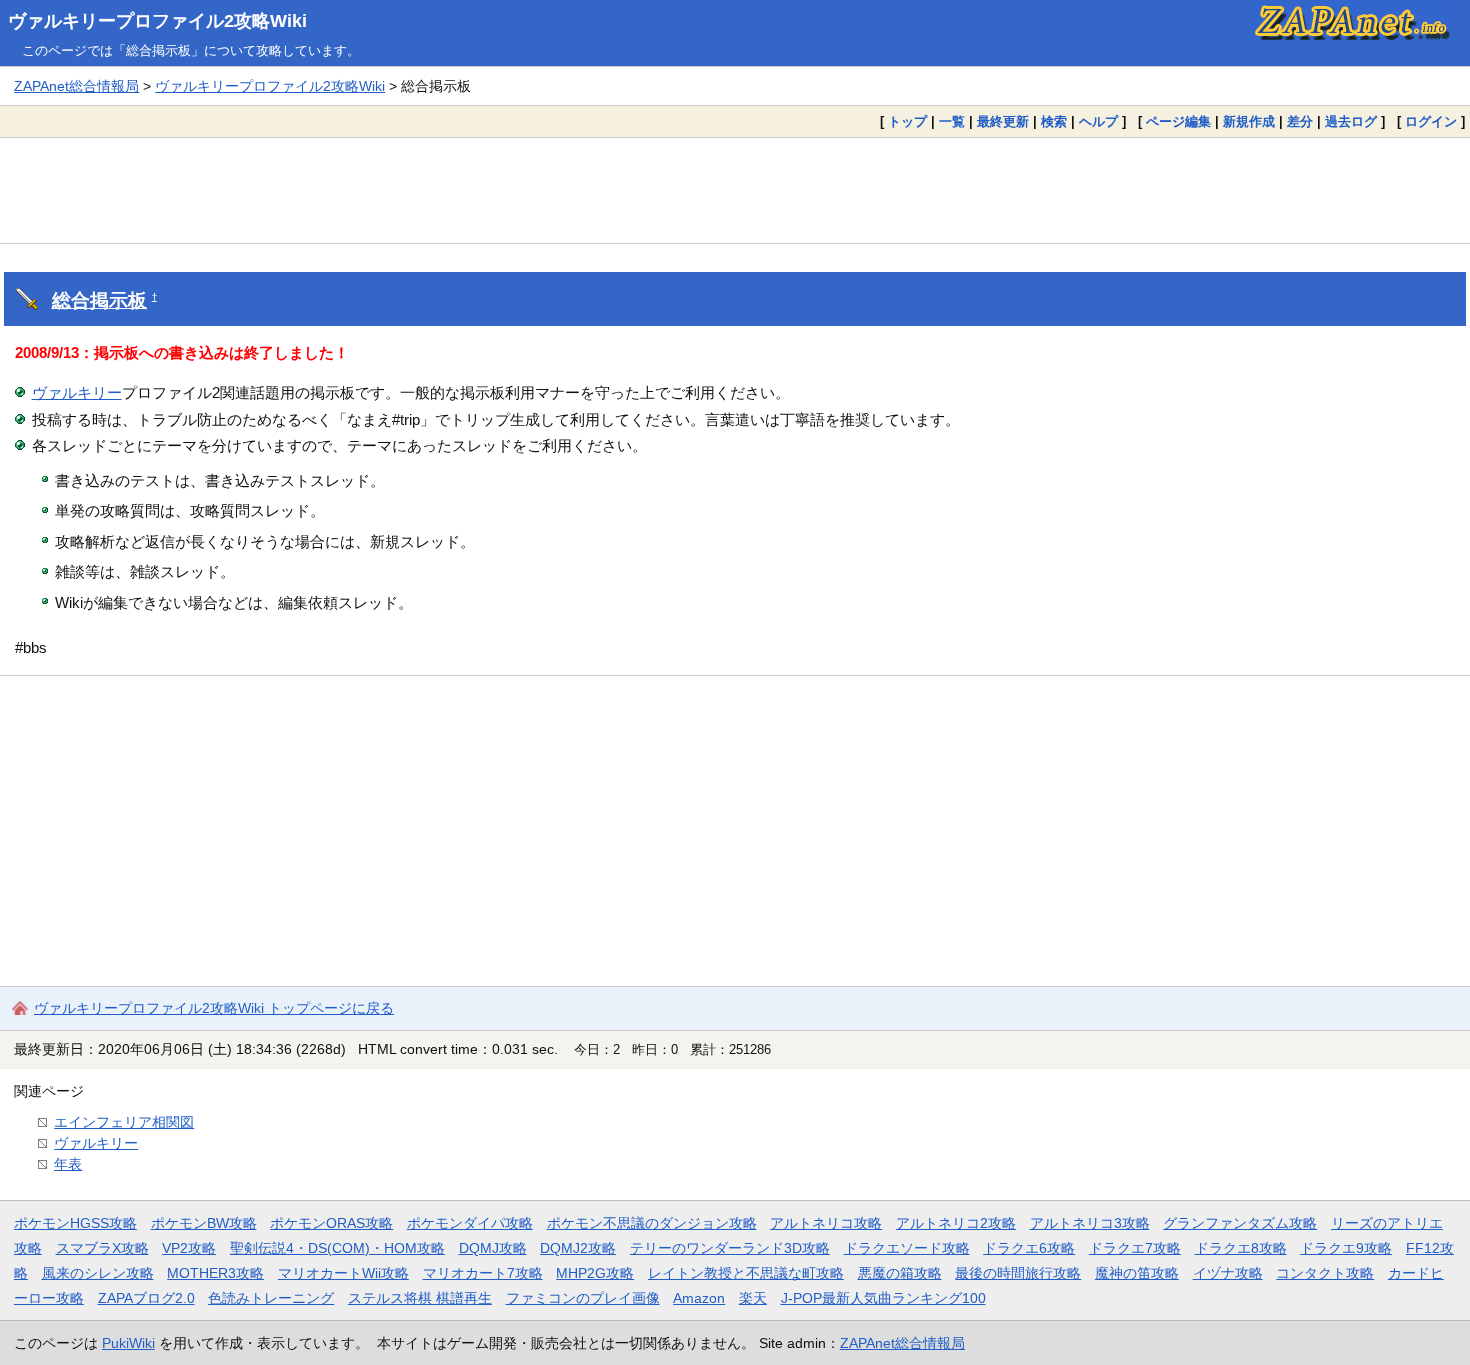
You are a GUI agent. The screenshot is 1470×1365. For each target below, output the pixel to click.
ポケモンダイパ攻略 (470, 1223)
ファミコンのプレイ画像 (583, 1298)
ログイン (1431, 121)
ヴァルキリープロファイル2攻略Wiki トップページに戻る (214, 1008)
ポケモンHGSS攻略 (75, 1223)
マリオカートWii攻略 (343, 1273)
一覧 (952, 121)
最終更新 (1003, 121)
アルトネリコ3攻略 (1090, 1223)
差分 (1300, 121)
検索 (1054, 121)
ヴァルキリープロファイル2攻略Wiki (157, 21)
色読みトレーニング (271, 1298)
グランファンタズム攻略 (1240, 1223)
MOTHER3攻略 (215, 1273)
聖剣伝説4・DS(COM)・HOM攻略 (337, 1248)
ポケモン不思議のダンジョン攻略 (652, 1223)
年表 (68, 1164)
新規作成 (1249, 121)
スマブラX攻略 (102, 1248)
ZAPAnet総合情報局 (76, 86)
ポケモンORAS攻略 (331, 1223)
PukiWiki (128, 1343)
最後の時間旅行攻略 (1018, 1273)
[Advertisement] (735, 190)
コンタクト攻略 (1325, 1273)
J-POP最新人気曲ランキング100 (883, 1298)
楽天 (753, 1298)
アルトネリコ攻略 (826, 1223)
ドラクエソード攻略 (907, 1248)
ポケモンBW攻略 (204, 1223)
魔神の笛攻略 (1137, 1273)
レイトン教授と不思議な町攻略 (746, 1273)
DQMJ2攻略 (578, 1248)
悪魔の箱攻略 (900, 1273)
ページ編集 (1178, 121)
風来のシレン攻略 (98, 1273)
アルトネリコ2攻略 (956, 1223)
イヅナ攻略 (1228, 1273)
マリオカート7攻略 (483, 1273)
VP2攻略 (189, 1248)
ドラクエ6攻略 (1029, 1248)
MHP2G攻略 (595, 1273)
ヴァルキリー (77, 392)
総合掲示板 (99, 300)
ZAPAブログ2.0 (146, 1298)
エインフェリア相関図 (124, 1122)
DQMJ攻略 (493, 1248)
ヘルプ (1098, 121)
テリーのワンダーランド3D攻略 (730, 1248)
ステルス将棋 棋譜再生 (420, 1298)
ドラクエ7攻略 (1135, 1248)
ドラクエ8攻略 (1241, 1248)
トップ (907, 121)
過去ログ (1351, 121)
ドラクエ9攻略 (1346, 1248)
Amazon (699, 1298)
